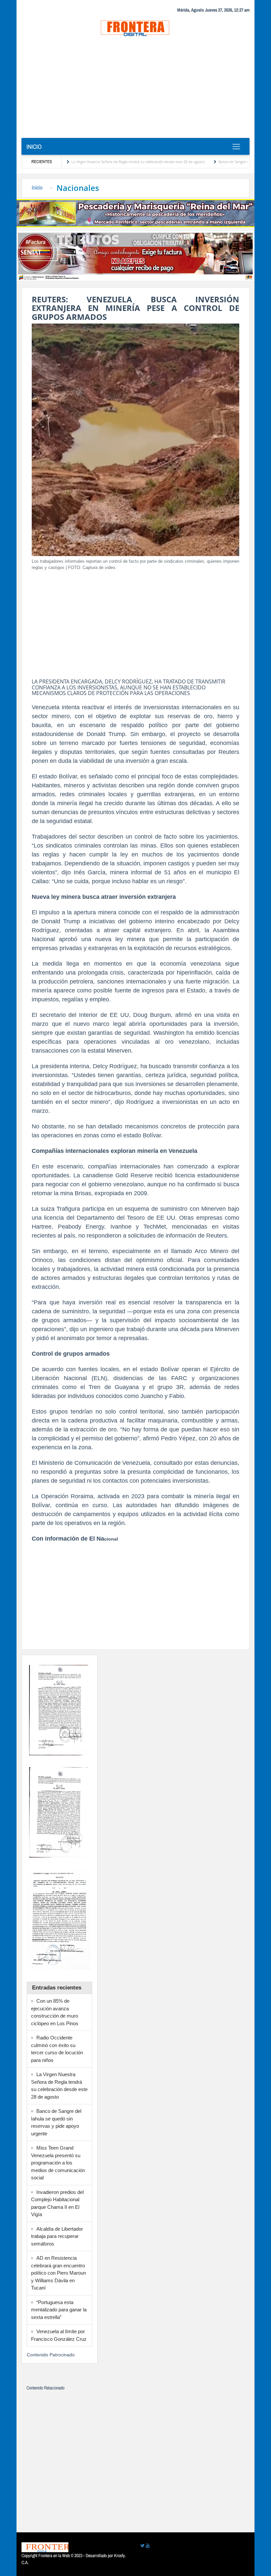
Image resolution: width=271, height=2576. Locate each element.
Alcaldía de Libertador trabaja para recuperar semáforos (57, 2236)
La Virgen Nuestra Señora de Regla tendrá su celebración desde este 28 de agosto (92, 162)
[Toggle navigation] (236, 147)
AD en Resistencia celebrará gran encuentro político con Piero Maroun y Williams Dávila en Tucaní (58, 2273)
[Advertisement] (135, 88)
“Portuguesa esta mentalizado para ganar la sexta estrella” (59, 2310)
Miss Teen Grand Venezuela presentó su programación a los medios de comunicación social (58, 2163)
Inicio (34, 147)
